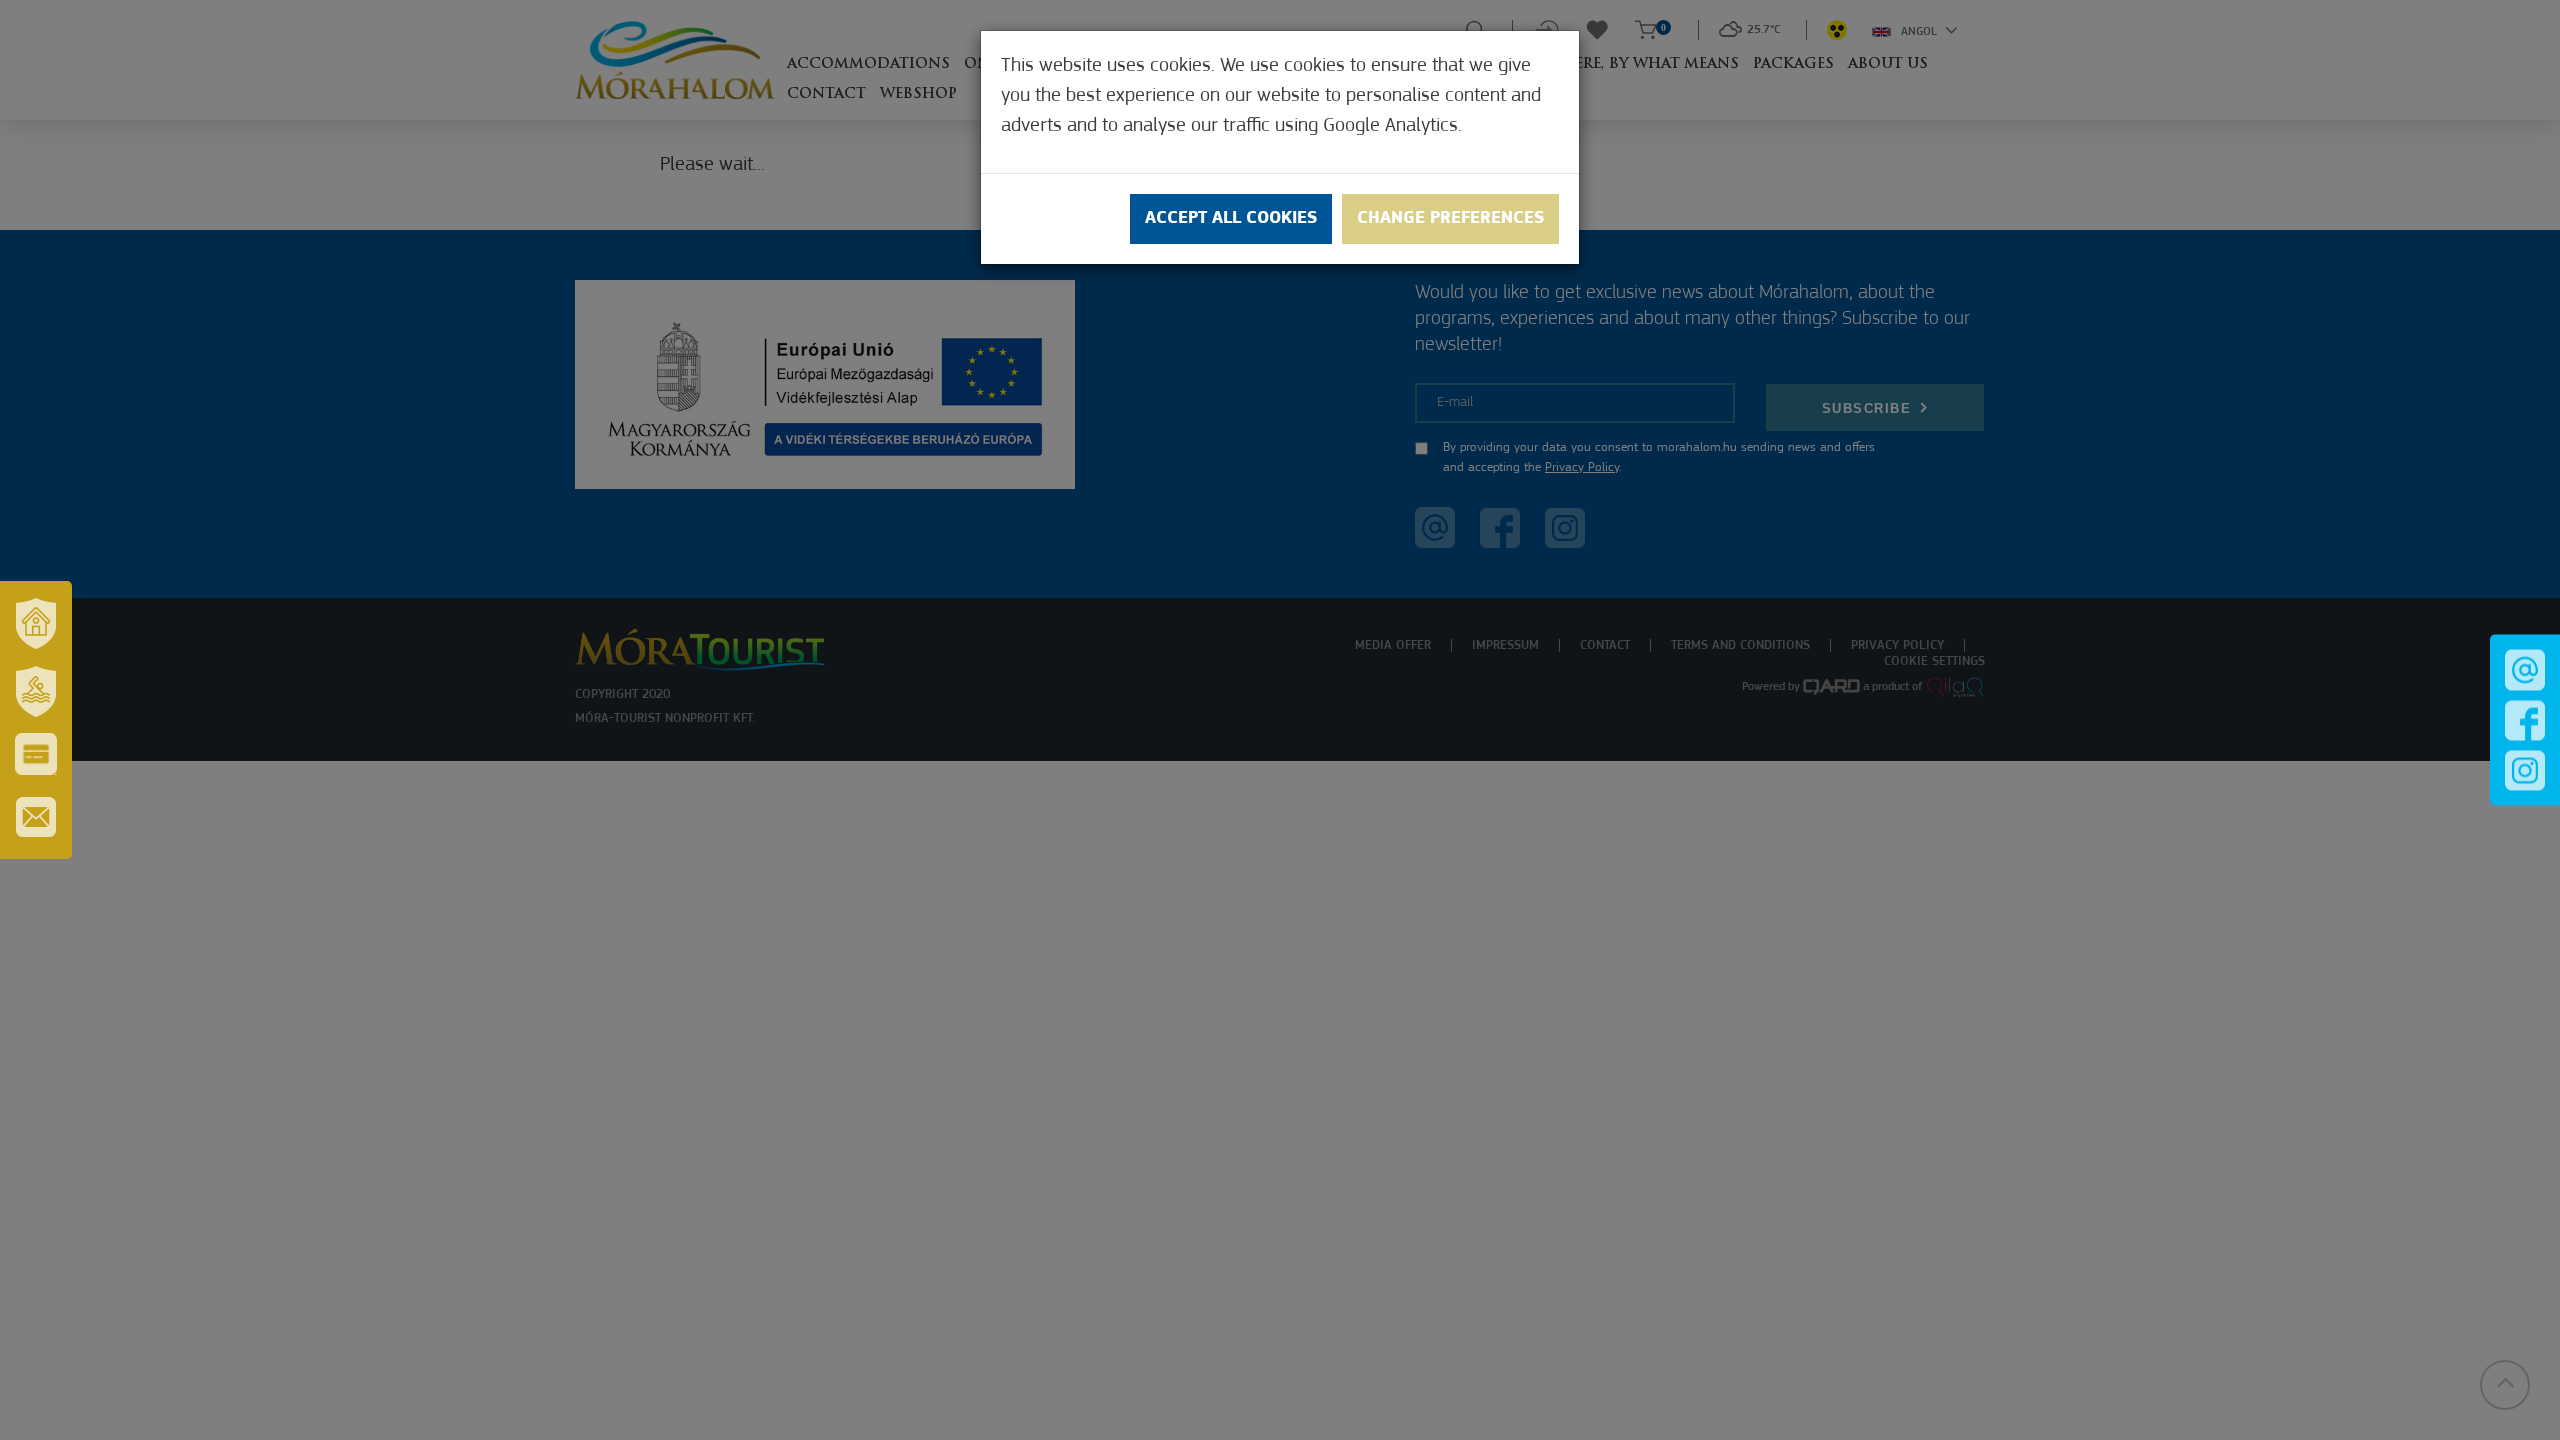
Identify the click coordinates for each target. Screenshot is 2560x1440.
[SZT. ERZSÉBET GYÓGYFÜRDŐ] (36, 691)
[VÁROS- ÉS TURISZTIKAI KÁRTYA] (36, 754)
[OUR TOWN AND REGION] (36, 623)
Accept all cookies (1231, 219)
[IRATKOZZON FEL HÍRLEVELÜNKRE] (36, 817)
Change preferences (1450, 219)
